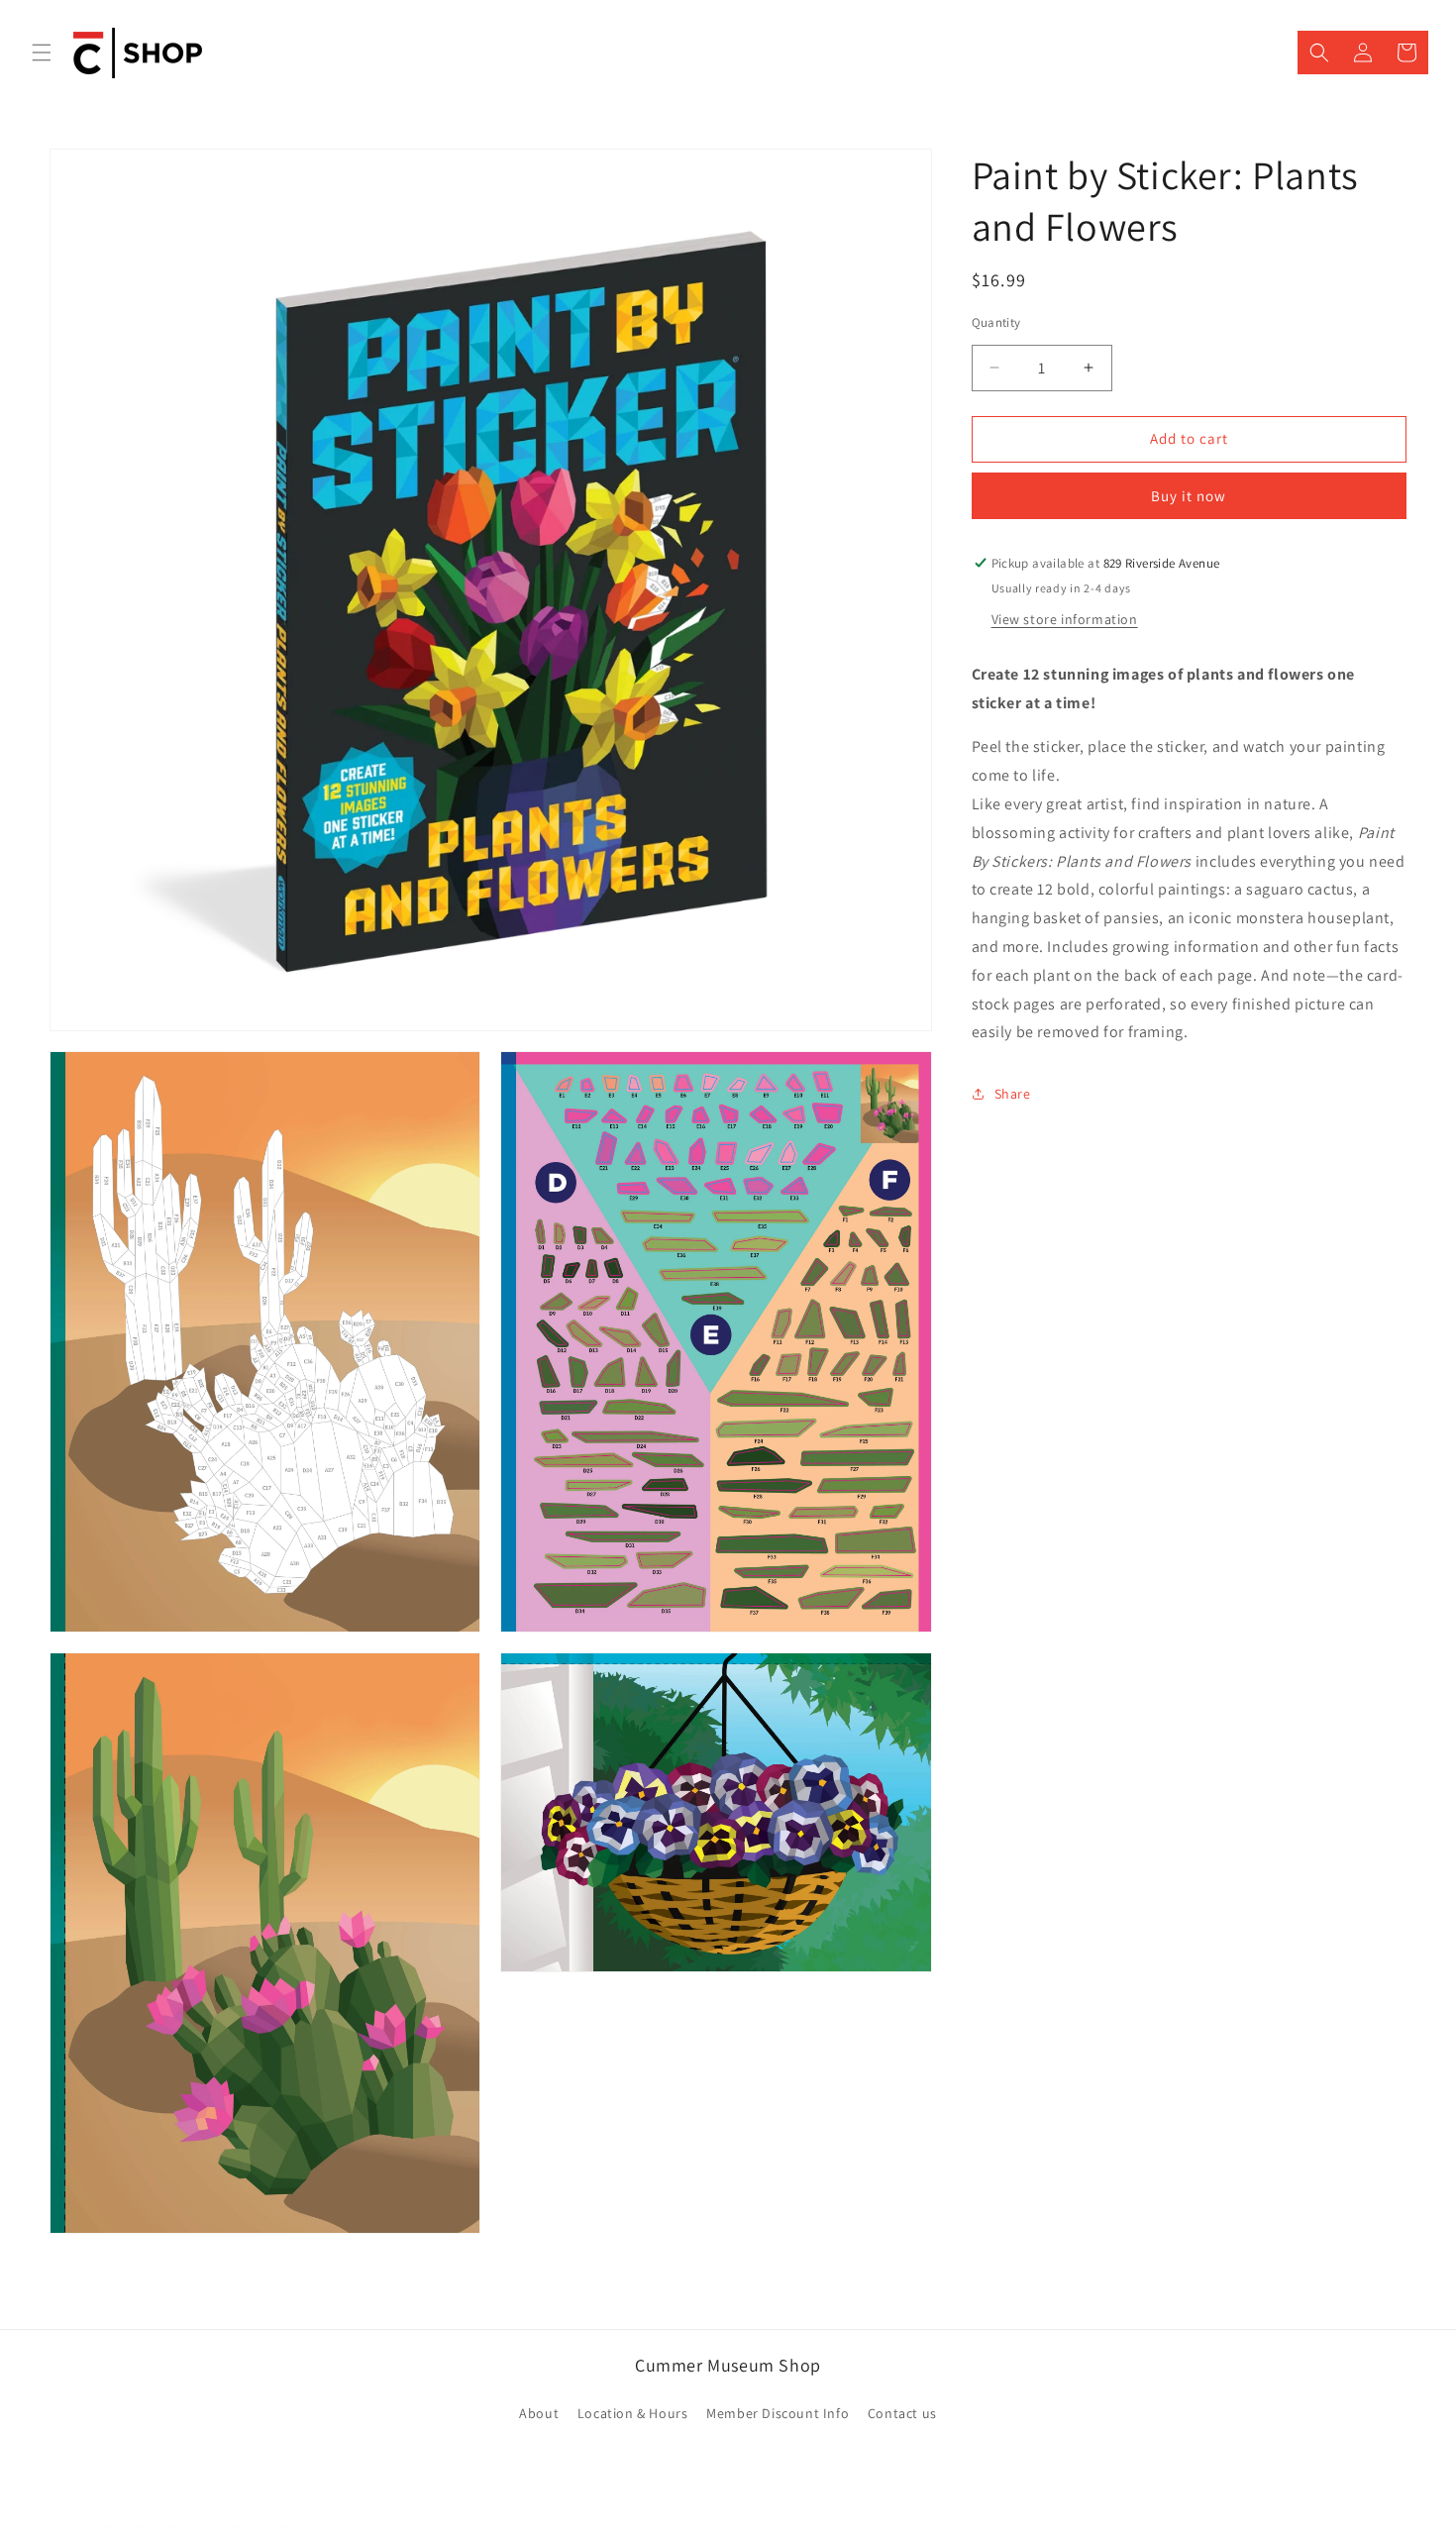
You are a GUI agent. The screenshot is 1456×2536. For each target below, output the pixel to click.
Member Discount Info (778, 2414)
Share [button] (1013, 1093)
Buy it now (1189, 496)
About (539, 2414)
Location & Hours (633, 2414)
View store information (1065, 618)
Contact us (902, 2414)
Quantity (996, 322)
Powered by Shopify (261, 2526)
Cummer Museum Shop (149, 2526)
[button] (42, 53)
